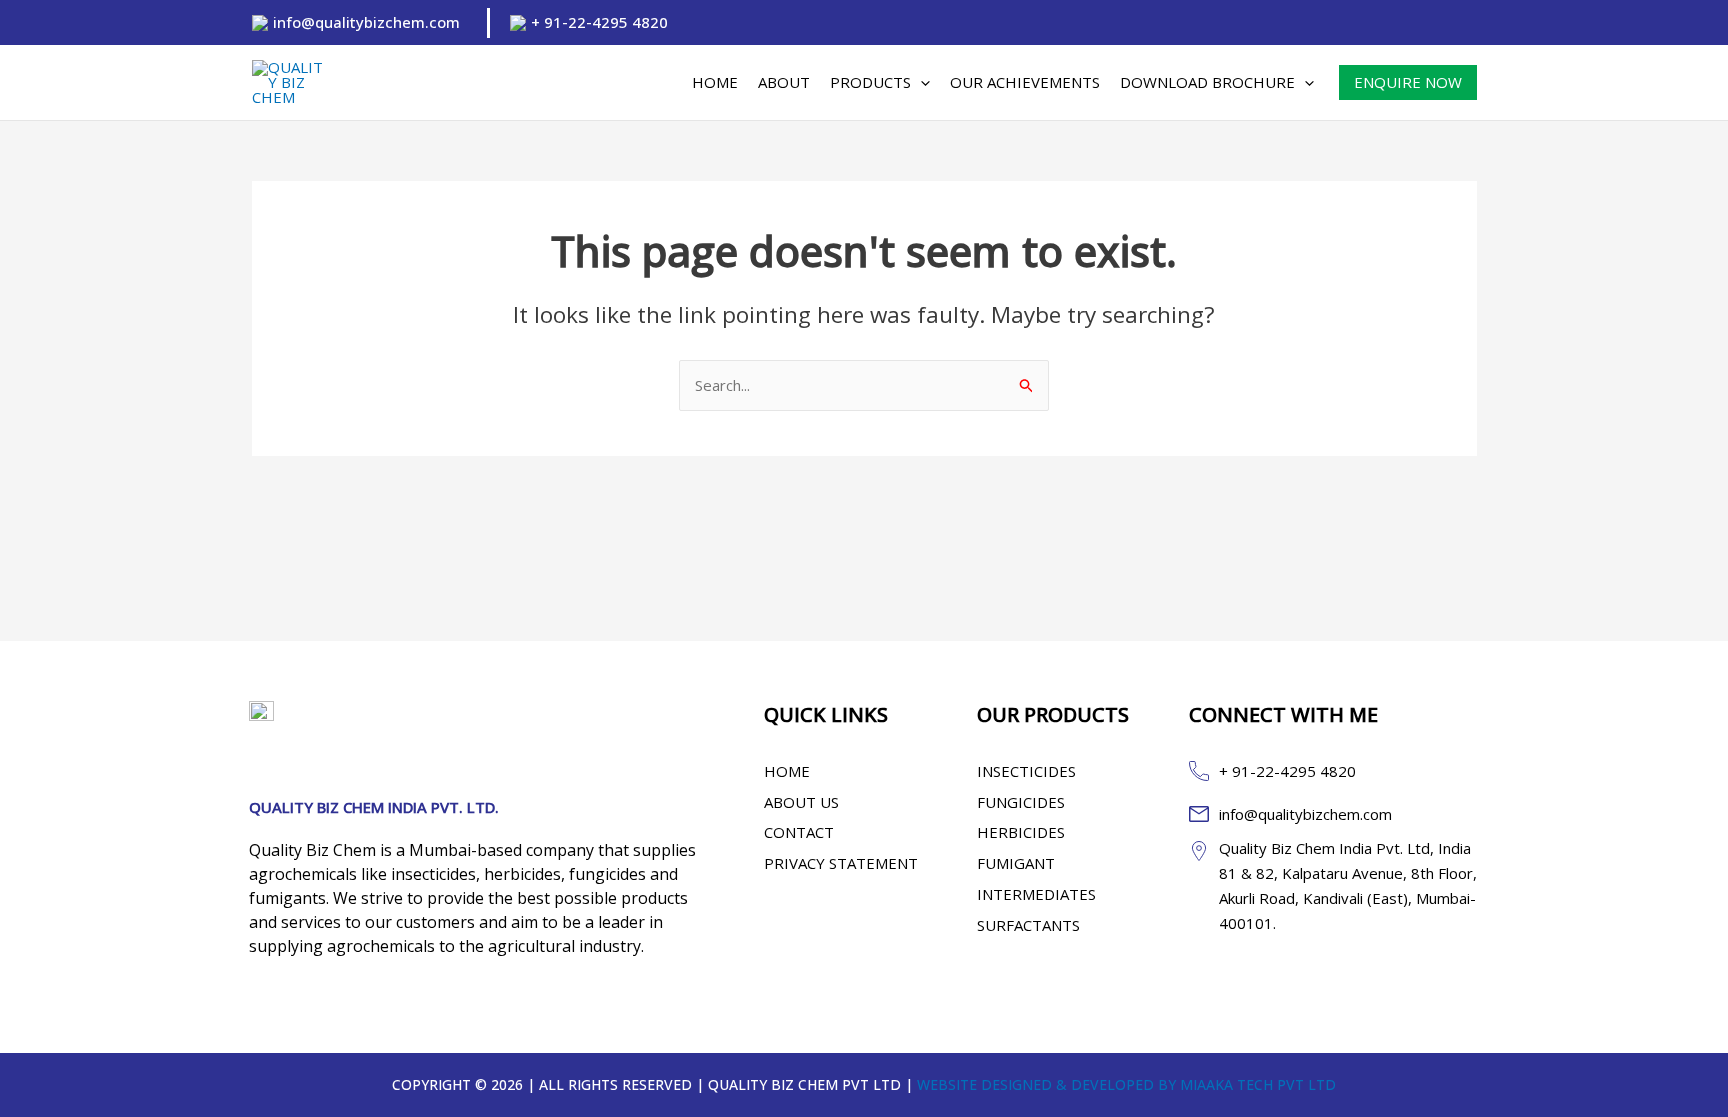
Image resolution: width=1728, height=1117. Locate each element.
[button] (920, 82)
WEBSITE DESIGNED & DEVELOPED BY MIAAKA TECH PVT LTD (1126, 1084)
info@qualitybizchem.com (366, 22)
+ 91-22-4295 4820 (599, 22)
